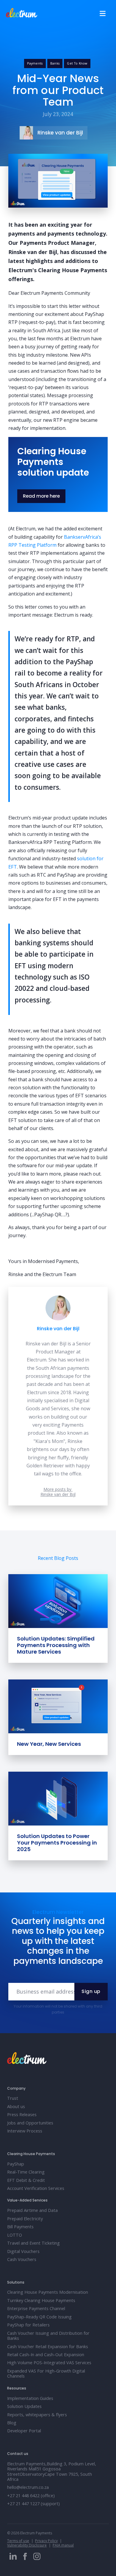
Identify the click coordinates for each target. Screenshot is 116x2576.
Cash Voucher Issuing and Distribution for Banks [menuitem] (48, 2336)
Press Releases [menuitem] (22, 2114)
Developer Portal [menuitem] (24, 2431)
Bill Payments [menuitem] (20, 2227)
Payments (35, 63)
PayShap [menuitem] (16, 2164)
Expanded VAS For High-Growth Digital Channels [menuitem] (46, 2373)
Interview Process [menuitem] (25, 2131)
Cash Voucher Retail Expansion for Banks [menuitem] (48, 2347)
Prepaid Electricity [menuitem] (25, 2219)
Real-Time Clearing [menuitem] (26, 2172)
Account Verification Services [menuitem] (36, 2188)
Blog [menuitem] (12, 2423)
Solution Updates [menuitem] (24, 2406)
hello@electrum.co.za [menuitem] (28, 2487)
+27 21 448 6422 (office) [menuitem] (31, 2496)
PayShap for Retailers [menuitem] (28, 2325)
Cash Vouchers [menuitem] (22, 2259)
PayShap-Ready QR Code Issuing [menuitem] (39, 2317)
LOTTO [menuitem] (15, 2235)
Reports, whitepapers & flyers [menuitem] (37, 2415)
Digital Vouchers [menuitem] (23, 2251)
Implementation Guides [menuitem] (30, 2398)
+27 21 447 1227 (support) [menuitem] (33, 2504)
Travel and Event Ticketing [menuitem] (33, 2243)
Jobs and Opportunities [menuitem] (30, 2123)
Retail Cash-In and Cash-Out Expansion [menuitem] (46, 2355)
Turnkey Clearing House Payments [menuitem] (41, 2300)
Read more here (41, 496)
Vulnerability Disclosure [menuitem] (27, 2545)
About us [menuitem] (16, 2106)
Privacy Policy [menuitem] (46, 2541)
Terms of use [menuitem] (18, 2541)
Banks (55, 63)
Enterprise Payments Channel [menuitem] (36, 2308)
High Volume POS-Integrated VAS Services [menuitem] (49, 2363)
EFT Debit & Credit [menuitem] (26, 2180)
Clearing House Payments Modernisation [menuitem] (48, 2292)
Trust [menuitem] (13, 2098)
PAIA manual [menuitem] (63, 2545)
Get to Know (77, 63)
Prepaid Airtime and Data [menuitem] (32, 2210)
